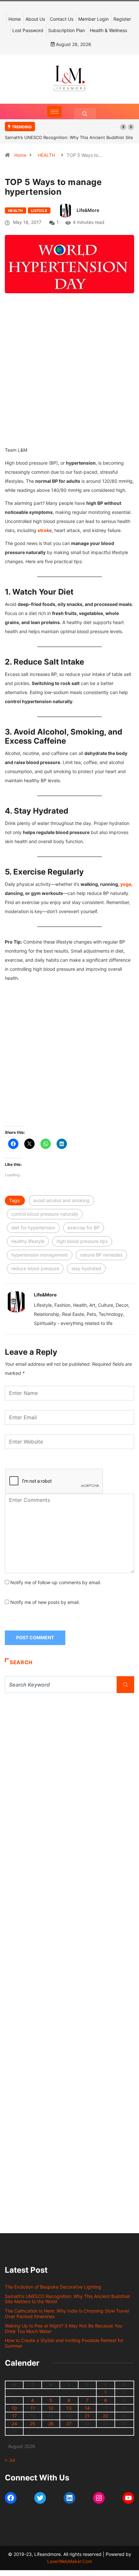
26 (51, 2424)
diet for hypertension (33, 1228)
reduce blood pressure (35, 1268)
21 (87, 2416)
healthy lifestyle (28, 1241)
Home (15, 19)
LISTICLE (39, 211)
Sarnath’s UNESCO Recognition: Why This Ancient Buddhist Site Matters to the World (67, 2299)
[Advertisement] (69, 379)
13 (69, 2408)
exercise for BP (84, 1228)
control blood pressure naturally (45, 1214)
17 (14, 2416)
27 (69, 2424)
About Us (35, 19)
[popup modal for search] (85, 114)
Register (122, 19)
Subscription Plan (67, 30)
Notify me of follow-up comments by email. (56, 1582)
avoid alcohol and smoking (61, 1200)
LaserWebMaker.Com (70, 2561)
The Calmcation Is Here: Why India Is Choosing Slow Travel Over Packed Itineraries (67, 2314)
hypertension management (40, 1255)
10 (14, 2408)
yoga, (126, 884)
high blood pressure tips (82, 1241)
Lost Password (28, 30)
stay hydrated (86, 1268)
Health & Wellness (108, 30)
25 (32, 2424)
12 (51, 2408)
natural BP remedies (101, 1255)
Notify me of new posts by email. (45, 1602)
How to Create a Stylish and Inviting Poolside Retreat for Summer (64, 2343)
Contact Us (62, 19)
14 (87, 2408)
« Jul (10, 2460)
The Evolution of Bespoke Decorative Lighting (53, 2287)
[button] (123, 127)
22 (105, 2416)
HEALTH (46, 155)
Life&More (88, 210)
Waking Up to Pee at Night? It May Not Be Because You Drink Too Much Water (64, 2328)
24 (14, 2424)
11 (33, 2408)
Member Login (93, 19)
